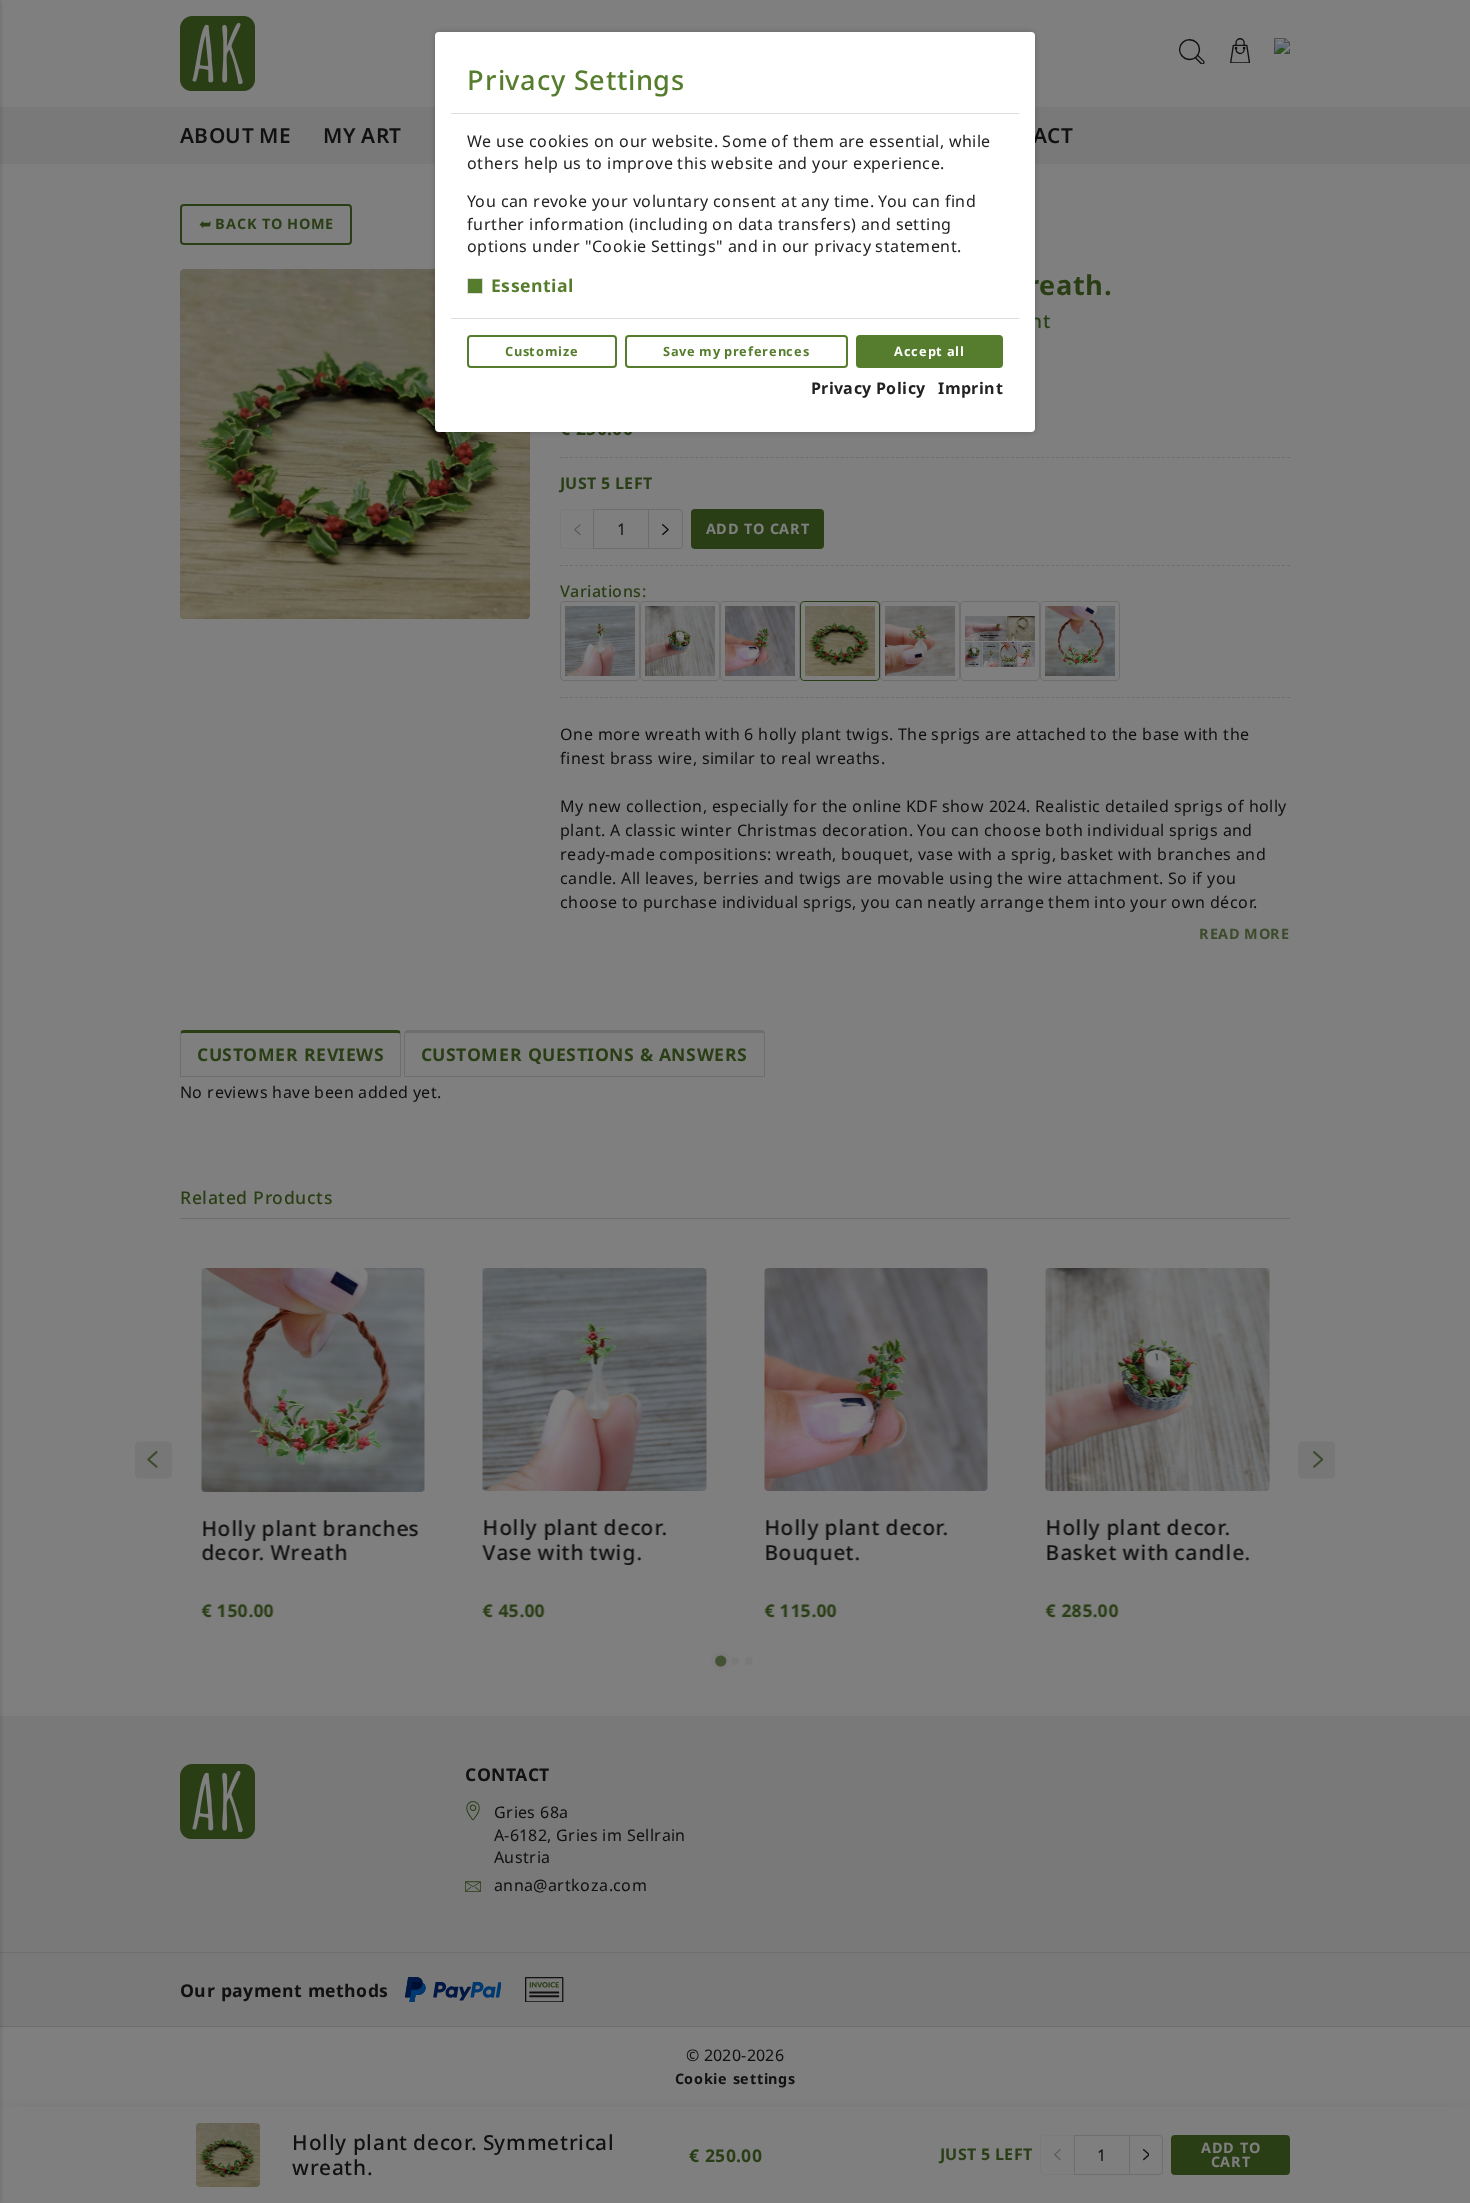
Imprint (970, 388)
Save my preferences (736, 351)
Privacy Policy (868, 388)
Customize (541, 351)
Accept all (929, 351)
